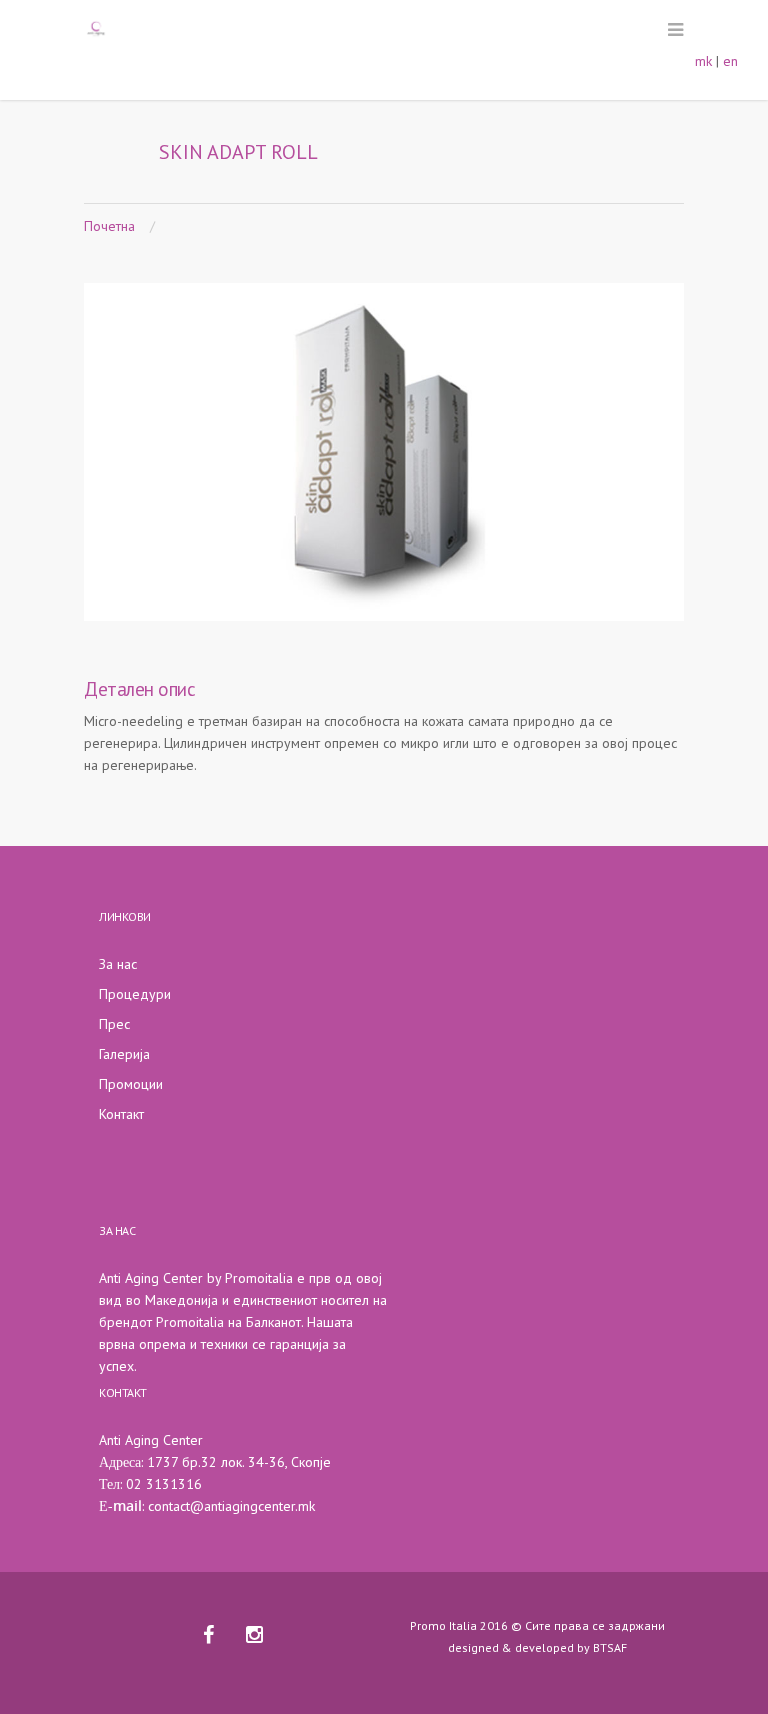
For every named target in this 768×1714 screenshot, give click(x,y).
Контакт (121, 1114)
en (730, 61)
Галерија (124, 1054)
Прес (114, 1024)
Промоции (131, 1084)
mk (703, 61)
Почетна (109, 226)
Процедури (135, 994)
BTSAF (610, 1647)
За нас (118, 964)
